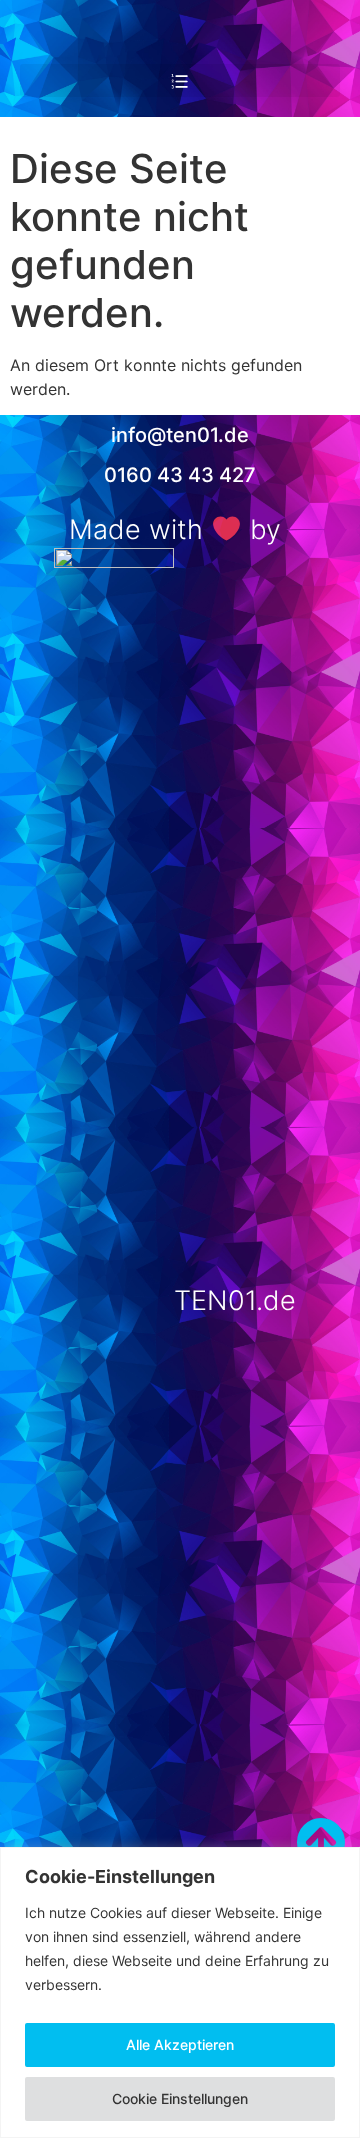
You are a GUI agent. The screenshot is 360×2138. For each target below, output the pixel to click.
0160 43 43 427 (180, 475)
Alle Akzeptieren (180, 2044)
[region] (180, 1992)
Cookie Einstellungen (180, 2098)
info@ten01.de (180, 435)
